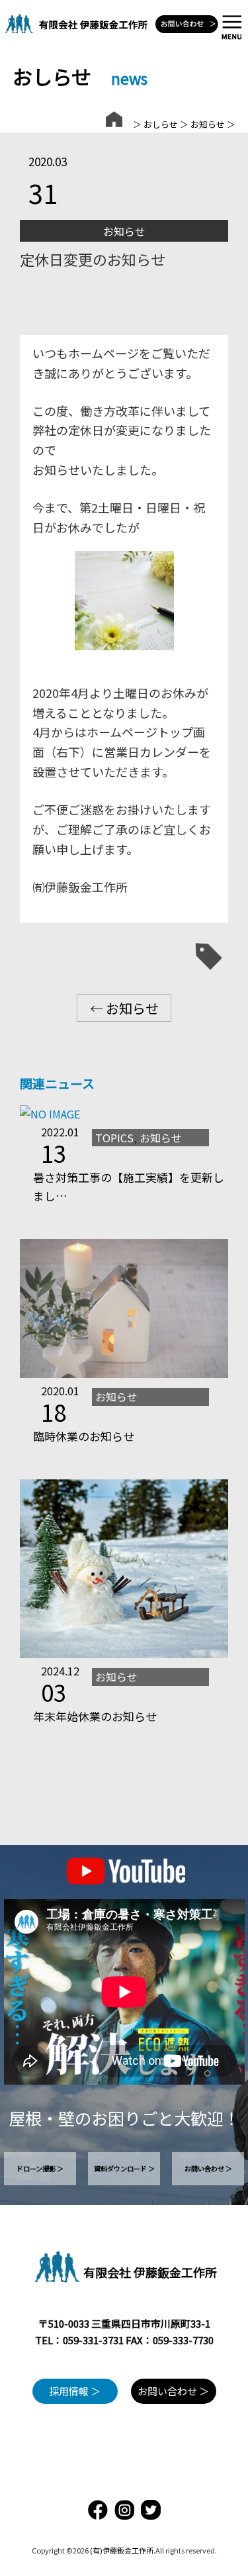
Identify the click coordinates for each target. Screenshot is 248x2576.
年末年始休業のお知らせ (95, 1716)
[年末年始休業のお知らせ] (124, 1654)
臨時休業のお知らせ (84, 1436)
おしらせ (161, 124)
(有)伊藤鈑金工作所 (122, 2550)
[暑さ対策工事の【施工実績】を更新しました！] (50, 1114)
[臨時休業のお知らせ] (124, 1373)
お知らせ (208, 124)
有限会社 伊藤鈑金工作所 (150, 2272)
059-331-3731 (93, 2340)
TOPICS (114, 1138)
